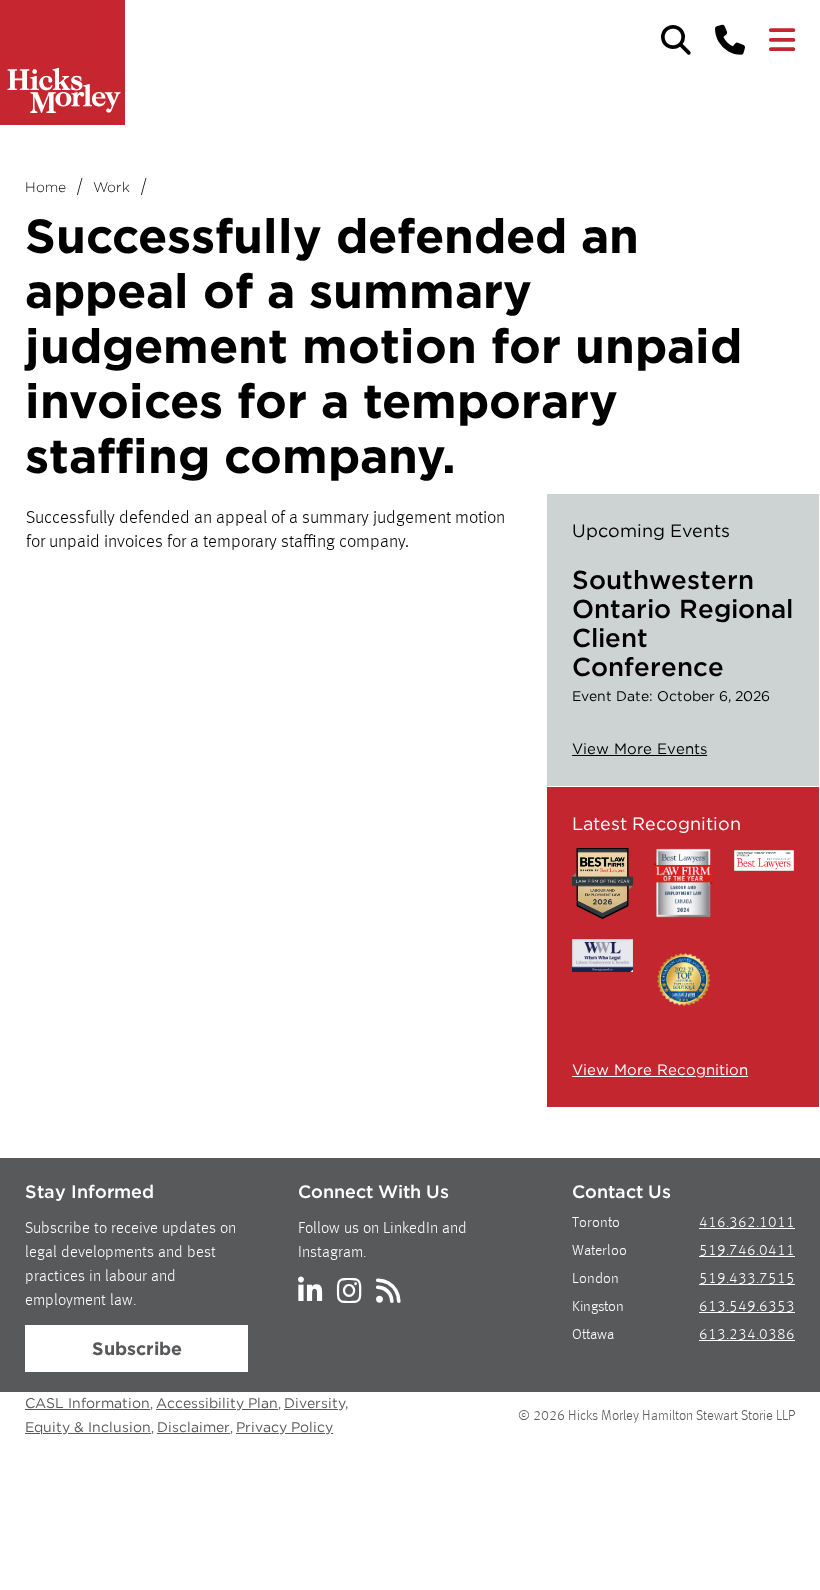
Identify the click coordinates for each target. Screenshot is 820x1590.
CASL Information (87, 1403)
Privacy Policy (284, 1427)
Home (45, 187)
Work (111, 187)
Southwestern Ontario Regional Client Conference (682, 623)
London (595, 1279)
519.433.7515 (747, 1279)
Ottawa (593, 1335)
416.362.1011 (747, 1223)
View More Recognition (660, 1070)
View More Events (639, 749)
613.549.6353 (747, 1307)
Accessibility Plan (217, 1403)
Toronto (596, 1223)
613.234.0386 (747, 1335)
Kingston (598, 1307)
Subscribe (137, 1348)
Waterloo (599, 1251)
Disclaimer (193, 1427)
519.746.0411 (747, 1251)
